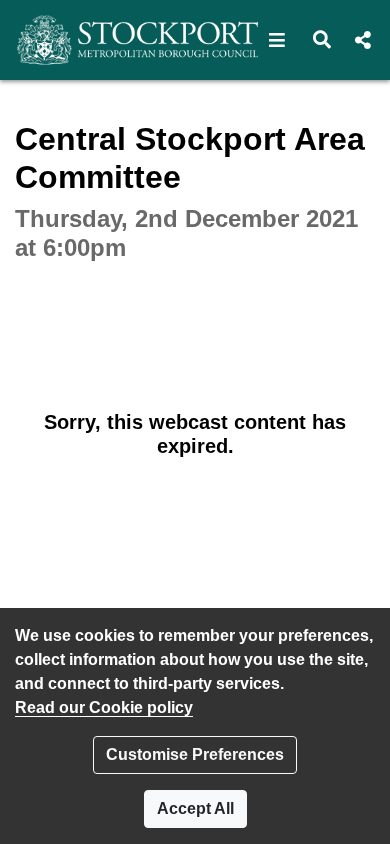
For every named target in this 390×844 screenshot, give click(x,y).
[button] (277, 40)
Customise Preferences (195, 754)
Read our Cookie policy (104, 707)
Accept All (195, 808)
